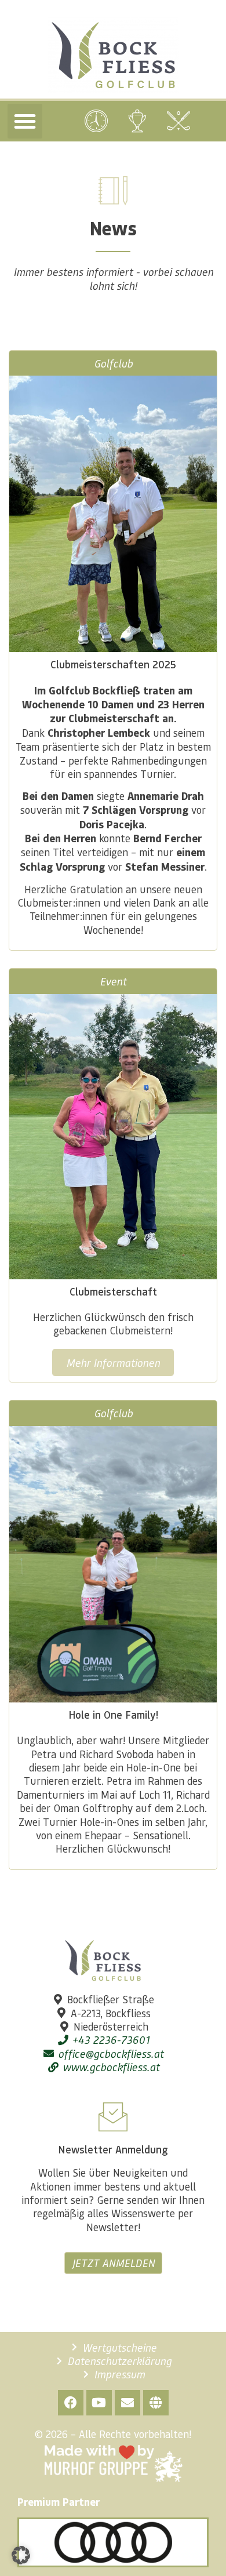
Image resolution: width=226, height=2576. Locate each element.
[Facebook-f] (71, 2403)
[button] (25, 121)
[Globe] (156, 2403)
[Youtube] (99, 2403)
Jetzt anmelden (113, 2263)
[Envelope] (127, 2403)
